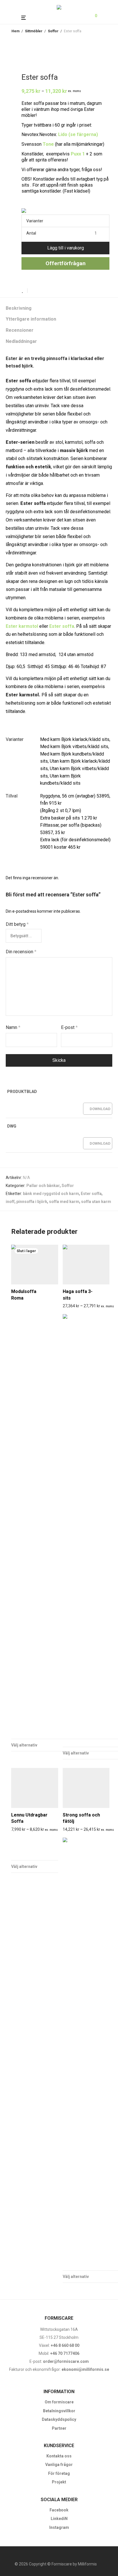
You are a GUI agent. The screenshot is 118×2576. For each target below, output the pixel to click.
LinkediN (59, 2519)
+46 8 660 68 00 (65, 2345)
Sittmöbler (34, 31)
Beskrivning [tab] (19, 308)
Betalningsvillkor (59, 2411)
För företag (59, 2473)
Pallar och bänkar (43, 1186)
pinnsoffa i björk (32, 1202)
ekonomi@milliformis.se (85, 2369)
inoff (10, 1202)
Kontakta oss (59, 2456)
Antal (31, 233)
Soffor (53, 31)
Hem (15, 31)
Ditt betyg (17, 924)
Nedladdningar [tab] (21, 341)
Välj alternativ (24, 1866)
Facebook (59, 2510)
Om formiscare (59, 2402)
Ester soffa (91, 1194)
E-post (69, 1027)
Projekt (59, 2482)
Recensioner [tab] (20, 330)
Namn (13, 1027)
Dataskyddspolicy (59, 2419)
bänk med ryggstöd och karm (51, 1194)
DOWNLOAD (100, 1109)
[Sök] (82, 16)
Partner (59, 2428)
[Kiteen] (35, 1847)
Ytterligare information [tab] (31, 319)
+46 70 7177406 (65, 2353)
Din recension (21, 952)
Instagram (59, 2527)
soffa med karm (64, 1202)
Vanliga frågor (59, 2465)
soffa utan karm (96, 1202)
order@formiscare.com (65, 2361)
